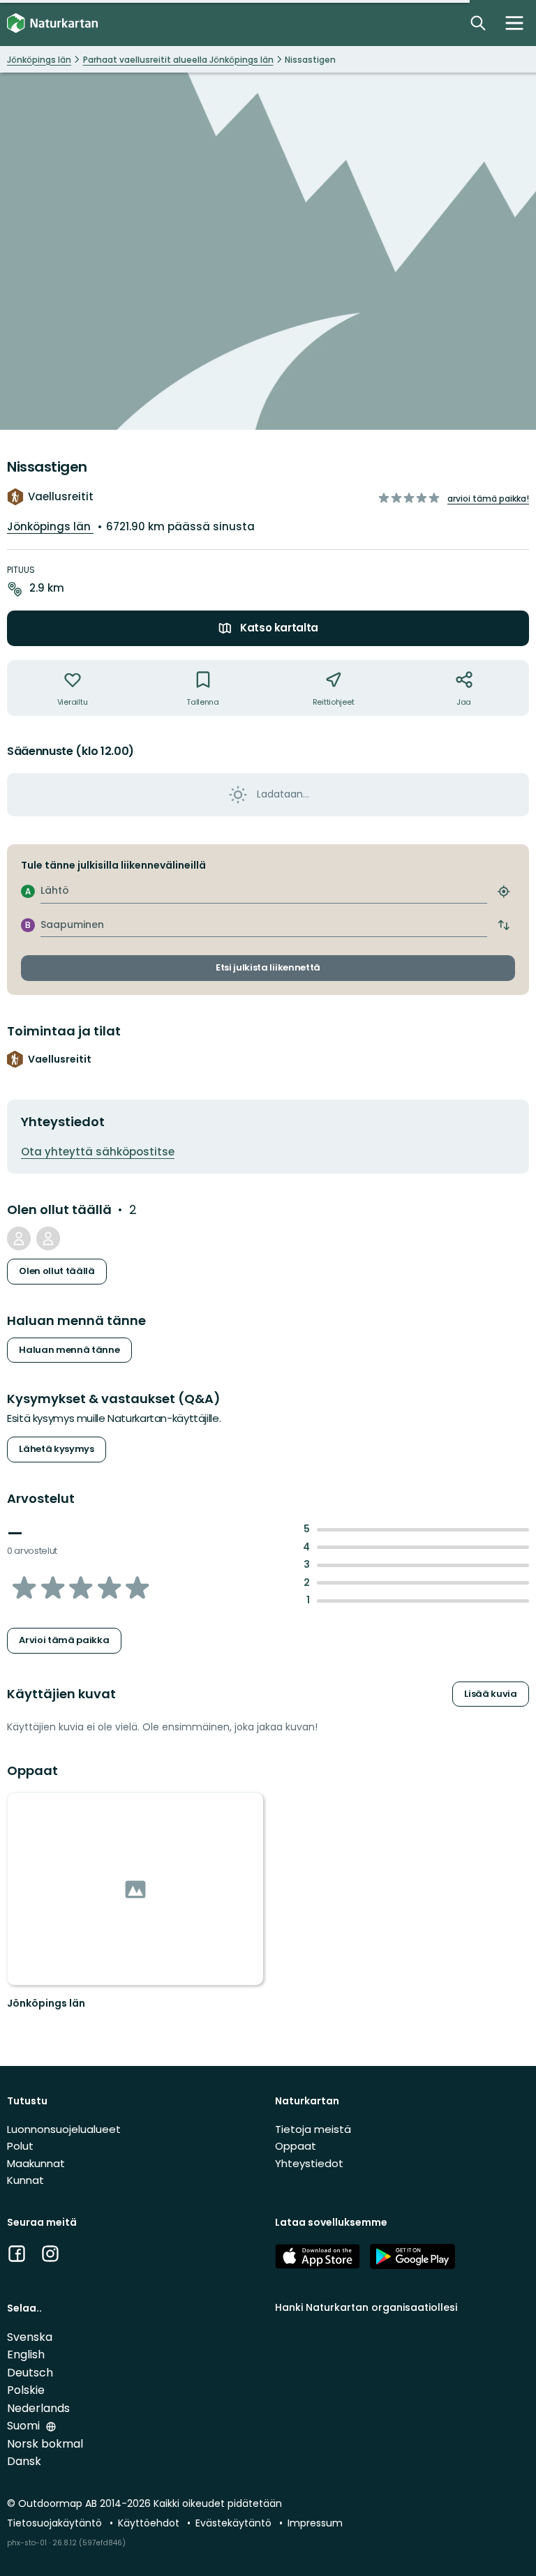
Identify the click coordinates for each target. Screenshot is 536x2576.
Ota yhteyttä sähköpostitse (98, 1152)
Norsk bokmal (45, 2444)
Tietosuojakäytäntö (56, 2523)
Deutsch (30, 2373)
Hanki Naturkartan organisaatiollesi (366, 2307)
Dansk (24, 2461)
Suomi (25, 2426)
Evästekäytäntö (235, 2523)
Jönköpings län (50, 526)
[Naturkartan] (52, 23)
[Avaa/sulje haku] (478, 23)
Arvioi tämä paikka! (488, 499)
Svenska (30, 2337)
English (26, 2354)
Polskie (26, 2390)
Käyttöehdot (150, 2523)
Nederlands (38, 2408)
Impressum (315, 2523)
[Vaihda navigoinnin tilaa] (514, 23)
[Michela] (48, 1238)
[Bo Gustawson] (19, 1238)
